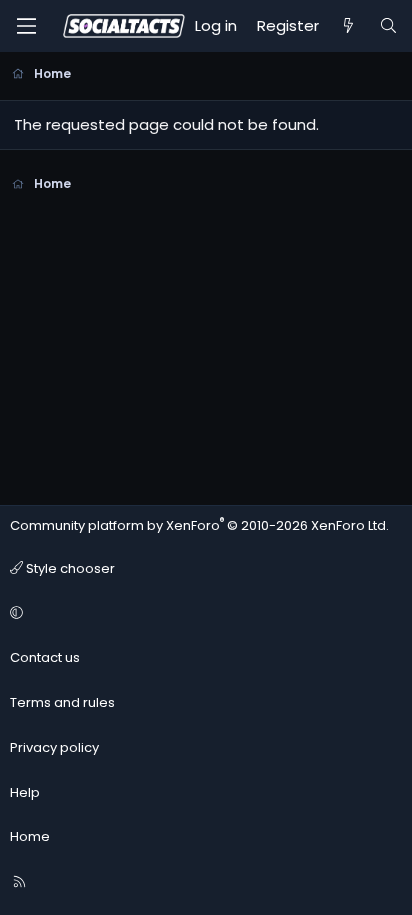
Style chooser (69, 568)
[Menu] (26, 26)
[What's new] (348, 26)
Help (25, 792)
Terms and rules (62, 702)
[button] (203, 613)
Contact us (45, 657)
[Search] (388, 26)
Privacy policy (54, 747)
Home (30, 836)
